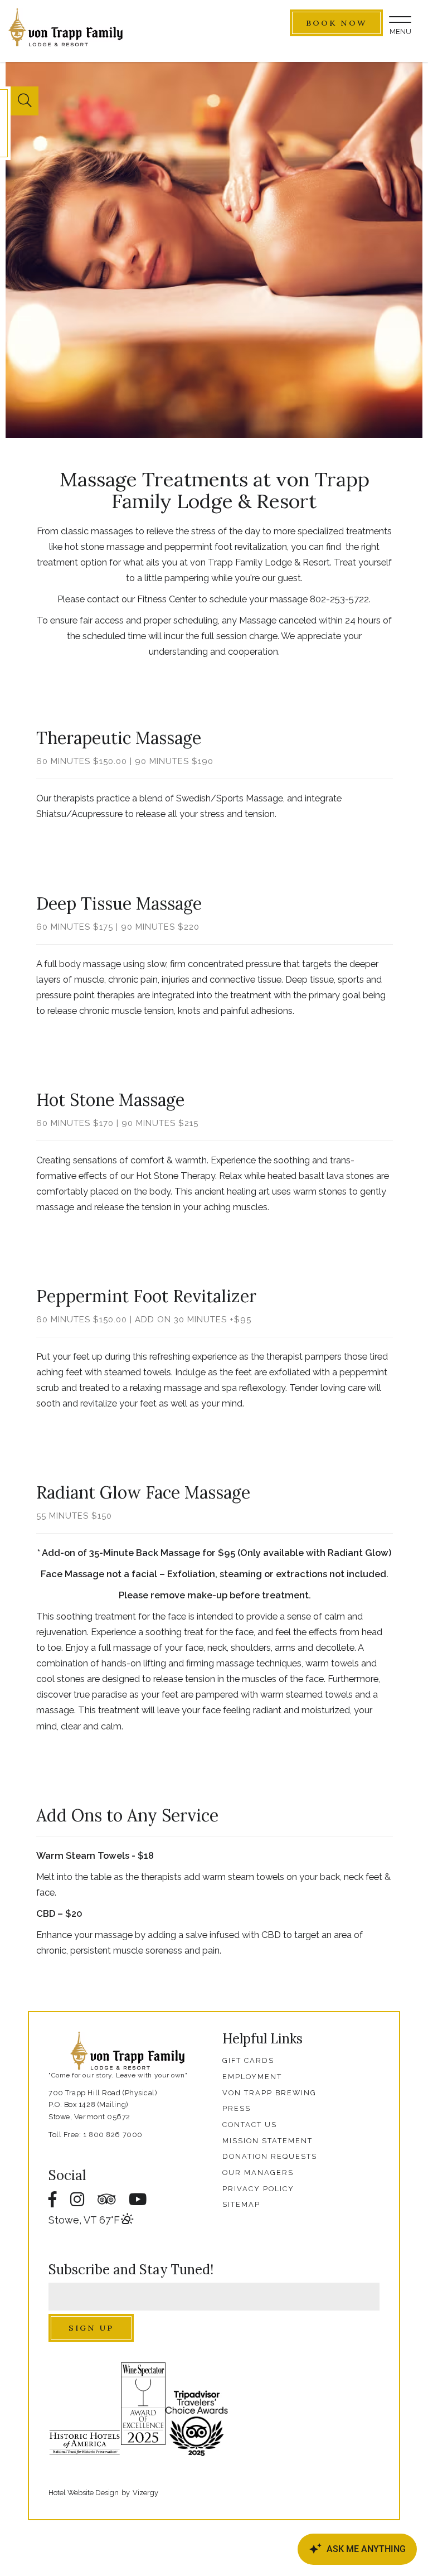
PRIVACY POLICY (258, 2189)
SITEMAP (241, 2204)
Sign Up (91, 2328)
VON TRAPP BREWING (269, 2093)
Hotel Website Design (84, 2493)
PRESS (237, 2108)
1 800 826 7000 (113, 2135)
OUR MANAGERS (258, 2173)
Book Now (336, 23)
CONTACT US (250, 2125)
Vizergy (145, 2493)
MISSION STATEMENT (267, 2141)
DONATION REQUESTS (270, 2156)
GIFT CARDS (248, 2060)
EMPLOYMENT (252, 2077)
